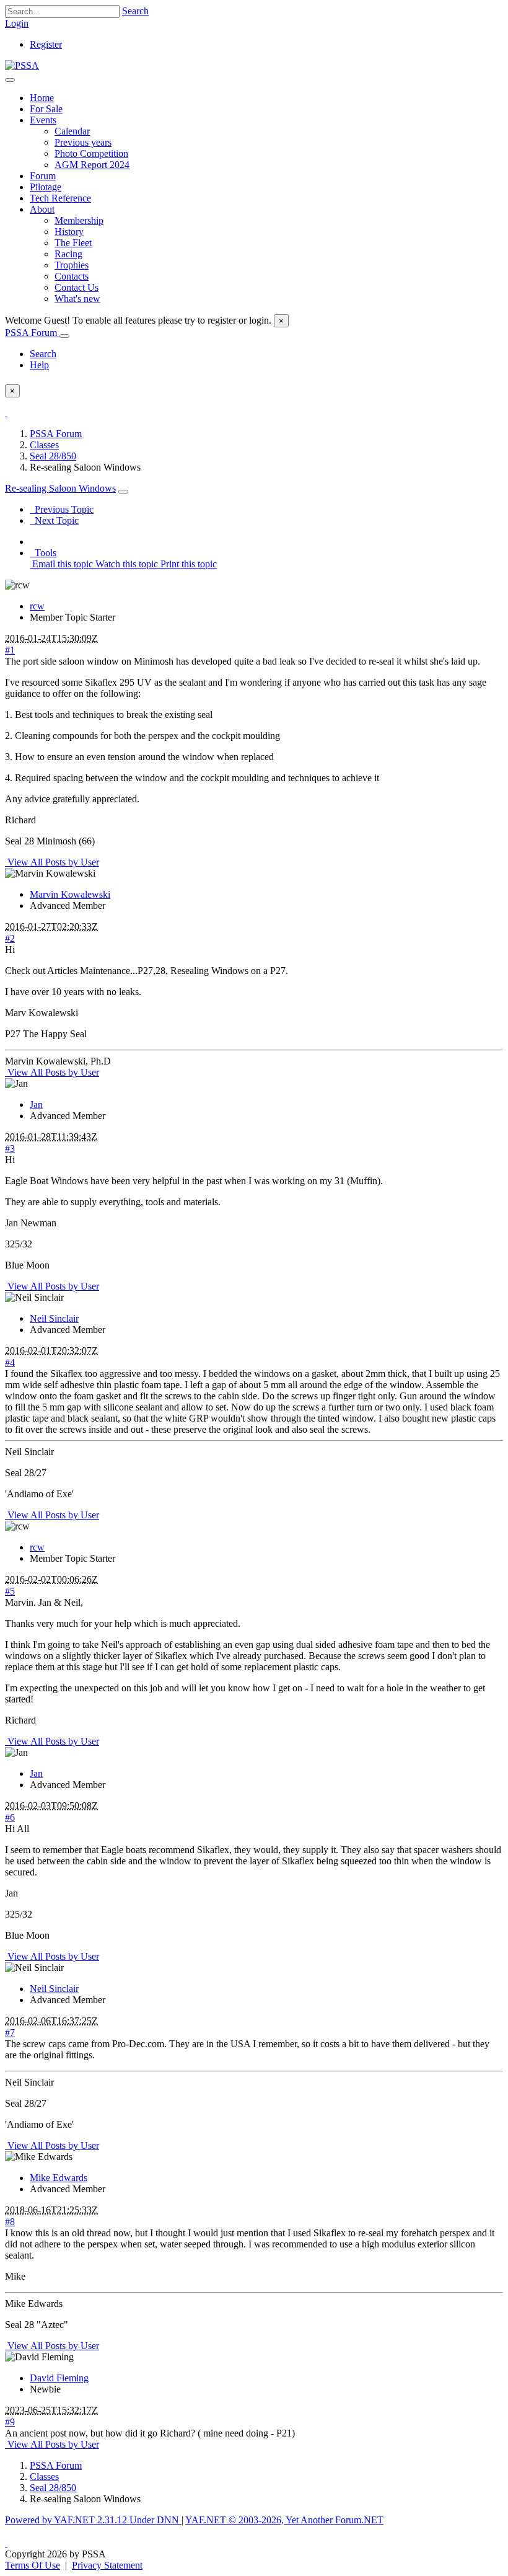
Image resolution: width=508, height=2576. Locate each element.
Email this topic (61, 564)
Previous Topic (62, 509)
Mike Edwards (59, 2178)
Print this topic (187, 564)
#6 (10, 1817)
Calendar (72, 131)
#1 (10, 650)
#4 (10, 1362)
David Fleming (59, 2378)
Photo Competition (91, 153)
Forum (43, 176)
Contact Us (77, 287)
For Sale (46, 109)
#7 (10, 2033)
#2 (10, 938)
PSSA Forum (32, 333)
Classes (44, 445)
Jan (36, 1104)
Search (135, 11)
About (42, 209)
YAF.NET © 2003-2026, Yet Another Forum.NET (284, 2520)
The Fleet (73, 243)
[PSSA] (22, 65)
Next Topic (54, 520)
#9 (10, 2422)
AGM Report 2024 (92, 165)
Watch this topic (125, 564)
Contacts (72, 276)
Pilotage (46, 187)
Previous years (83, 142)
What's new (77, 299)
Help (39, 365)
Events (43, 120)
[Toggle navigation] (10, 80)
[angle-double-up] (6, 2543)
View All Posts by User (52, 862)
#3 (10, 1149)
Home (42, 98)
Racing (68, 254)
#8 (10, 2222)
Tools (43, 553)
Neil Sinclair (54, 1318)
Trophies (72, 265)
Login (17, 23)
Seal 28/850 (53, 456)
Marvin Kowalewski (70, 894)
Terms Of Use (33, 2565)
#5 (10, 1591)
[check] (6, 413)
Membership (79, 220)
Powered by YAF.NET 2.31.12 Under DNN (93, 2520)
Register (46, 44)
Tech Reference (60, 198)
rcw (37, 606)
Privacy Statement (107, 2565)
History (69, 232)
